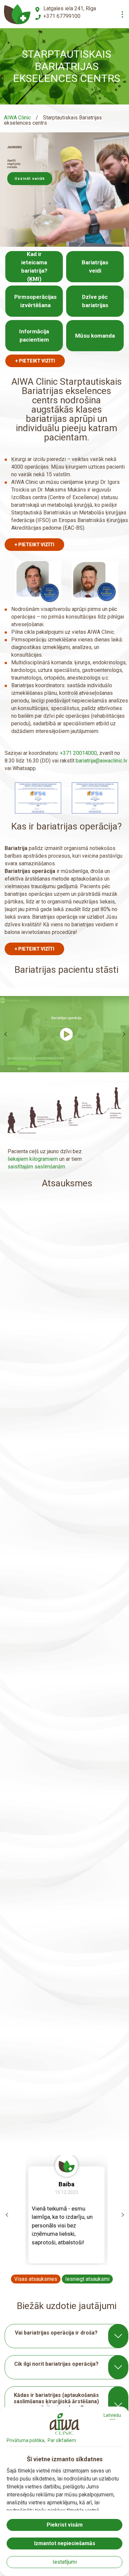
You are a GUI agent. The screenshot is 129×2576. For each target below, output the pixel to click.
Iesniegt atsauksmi (87, 2279)
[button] (30, 188)
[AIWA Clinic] (17, 14)
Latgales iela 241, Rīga (70, 8)
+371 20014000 (78, 753)
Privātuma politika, (26, 2440)
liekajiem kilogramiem (33, 1159)
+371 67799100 (62, 16)
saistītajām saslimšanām (36, 1167)
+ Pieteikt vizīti (35, 361)
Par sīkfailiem (62, 2440)
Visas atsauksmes (36, 2279)
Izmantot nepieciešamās (65, 2543)
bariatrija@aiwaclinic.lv (102, 761)
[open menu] (122, 14)
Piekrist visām (65, 2525)
